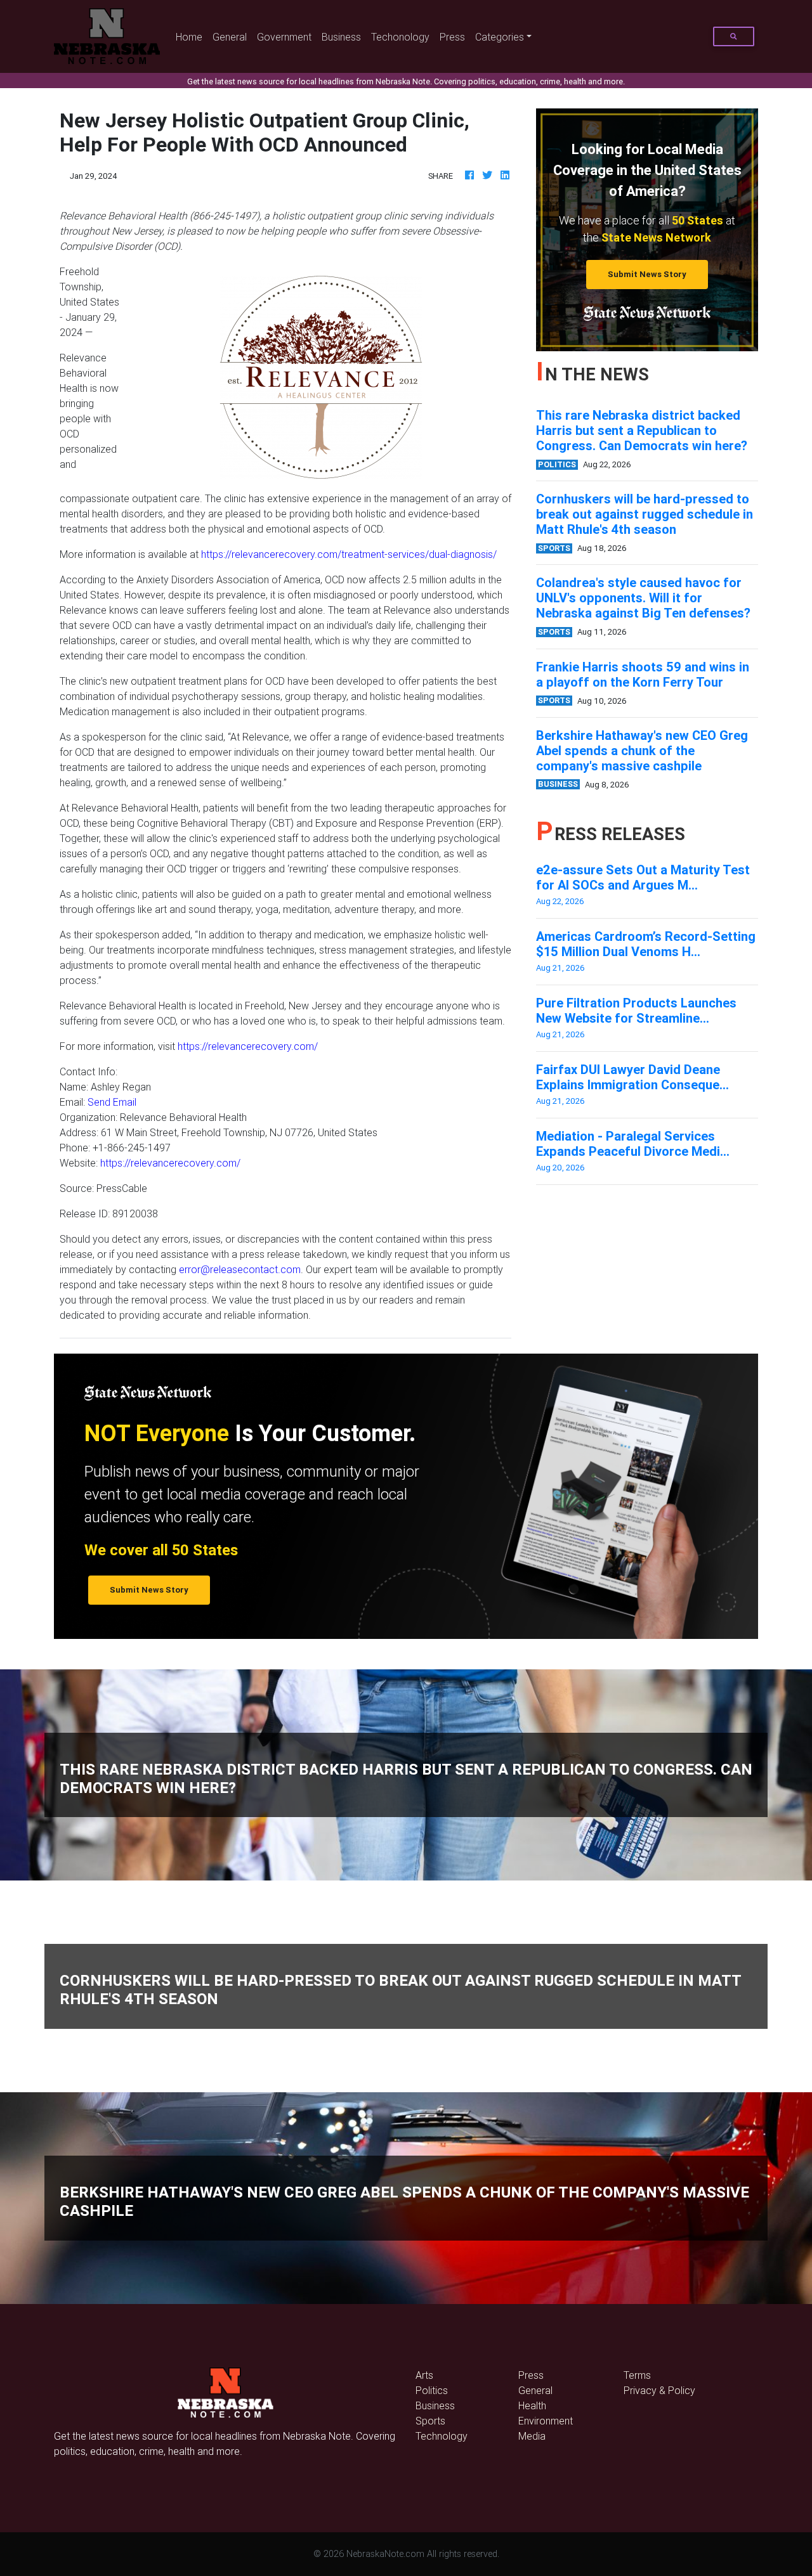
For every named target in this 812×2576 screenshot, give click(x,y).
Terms (637, 2375)
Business (341, 37)
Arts (424, 2375)
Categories (500, 37)
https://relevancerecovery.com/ (248, 1046)
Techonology (400, 37)
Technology (442, 2436)
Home (192, 36)
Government (284, 37)
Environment (546, 2421)
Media (532, 2436)
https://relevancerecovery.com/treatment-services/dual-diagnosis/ (349, 554)
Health (532, 2405)
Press (452, 37)
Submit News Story (647, 274)
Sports (430, 2421)
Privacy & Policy (659, 2390)
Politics (432, 2390)
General (230, 37)
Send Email (112, 1102)
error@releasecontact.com (240, 1269)
